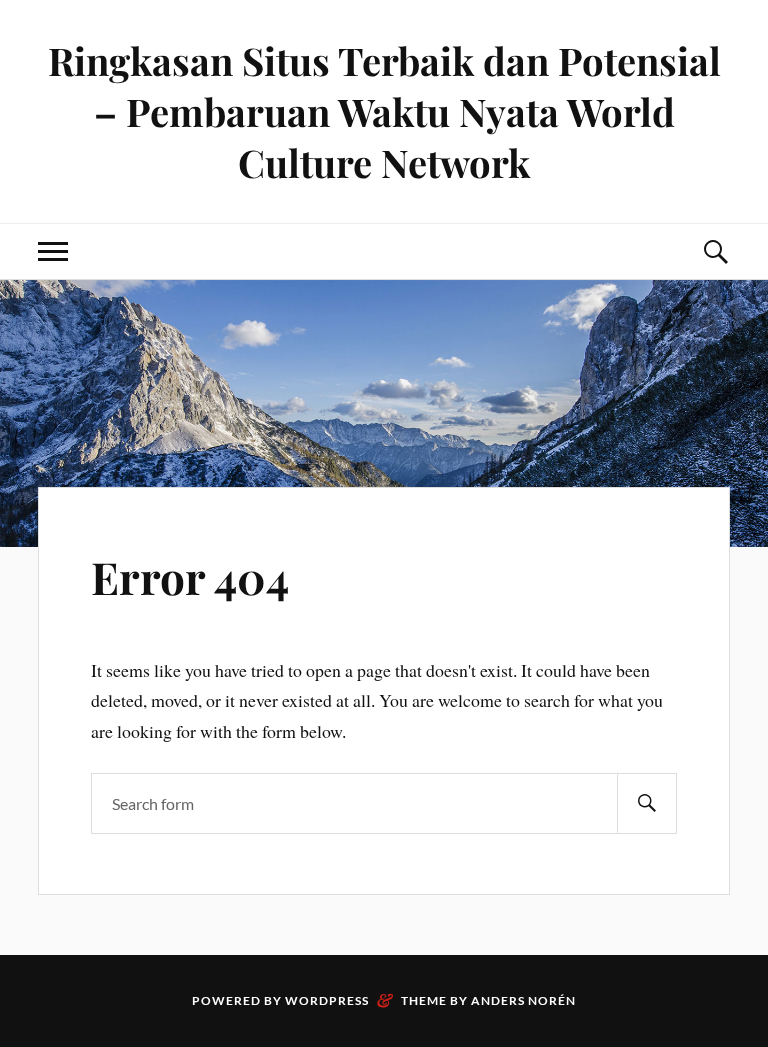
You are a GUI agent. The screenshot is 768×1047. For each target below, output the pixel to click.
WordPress (327, 1000)
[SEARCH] (647, 803)
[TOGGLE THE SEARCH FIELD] (715, 251)
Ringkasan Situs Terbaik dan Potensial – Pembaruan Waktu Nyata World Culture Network (384, 111)
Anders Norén (523, 1000)
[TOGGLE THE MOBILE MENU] (53, 251)
